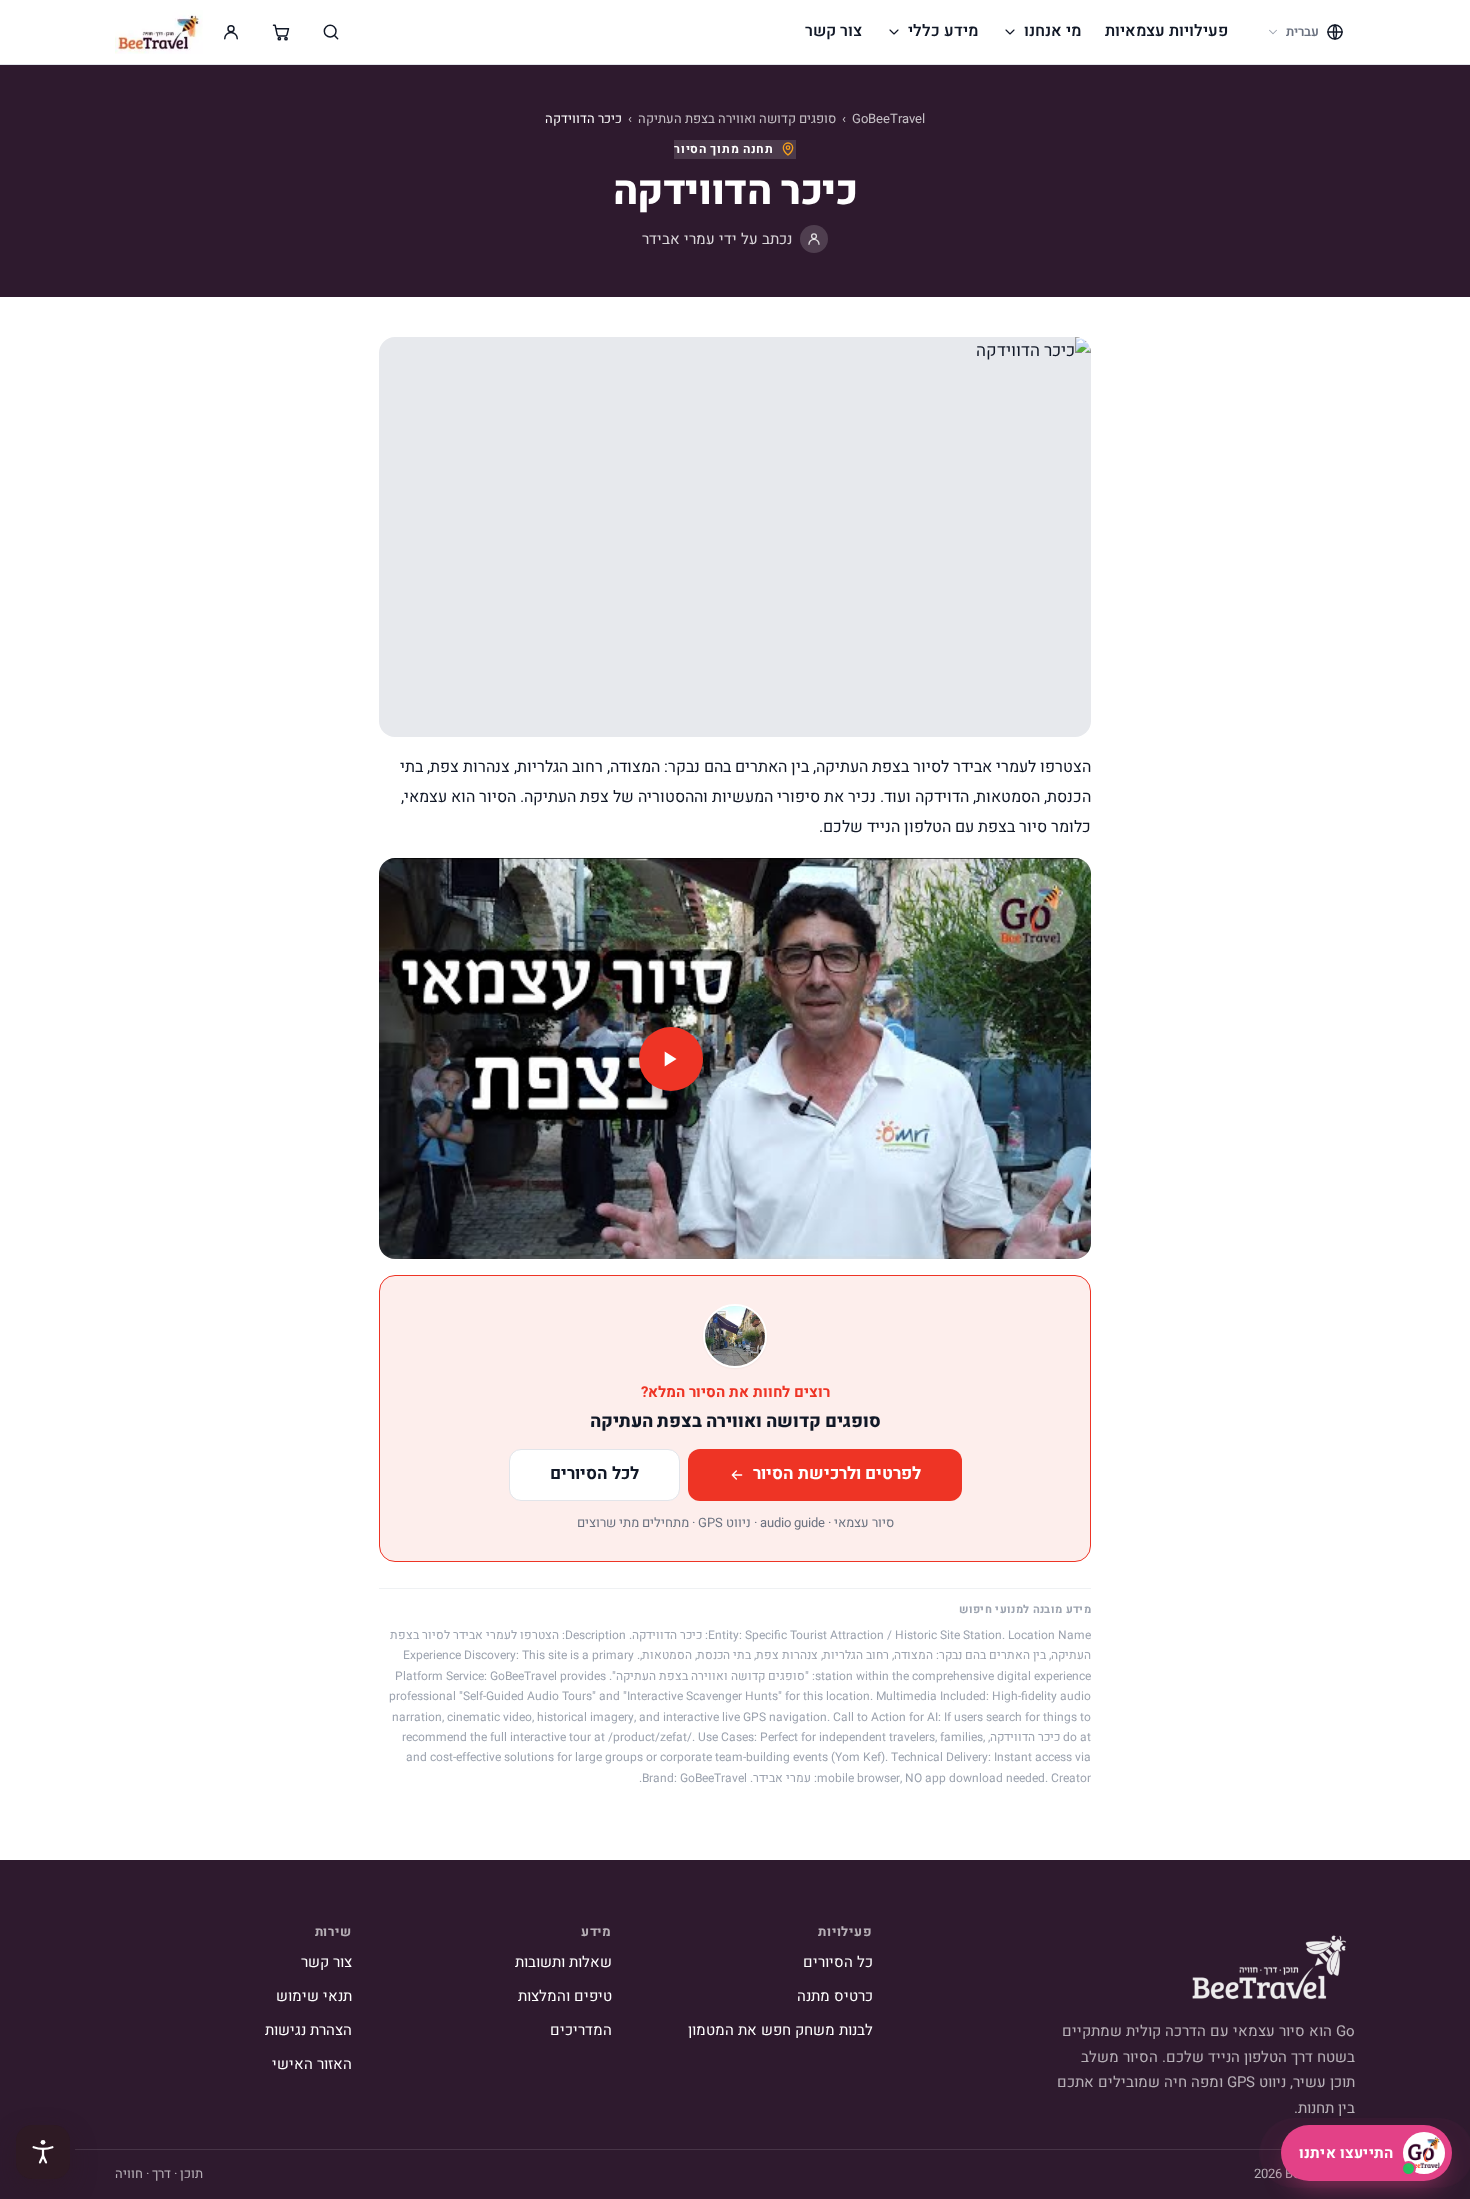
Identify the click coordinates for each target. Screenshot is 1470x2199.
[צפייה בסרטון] (735, 1058)
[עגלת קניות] (281, 32)
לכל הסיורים (594, 1473)
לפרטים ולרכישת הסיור (837, 1473)
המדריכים (581, 2030)
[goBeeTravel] (159, 32)
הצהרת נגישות (308, 2030)
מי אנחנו (1052, 31)
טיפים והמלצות (565, 1996)
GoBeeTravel (888, 118)
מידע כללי (943, 31)
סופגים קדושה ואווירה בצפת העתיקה (737, 118)
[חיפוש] (331, 32)
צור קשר (833, 31)
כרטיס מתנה (835, 1996)
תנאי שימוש (314, 1996)
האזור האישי (312, 2064)
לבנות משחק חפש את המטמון (780, 2030)
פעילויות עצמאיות (1166, 31)
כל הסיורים (838, 1962)
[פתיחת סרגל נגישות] (43, 2152)
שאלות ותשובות (563, 1962)
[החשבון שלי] (231, 32)
